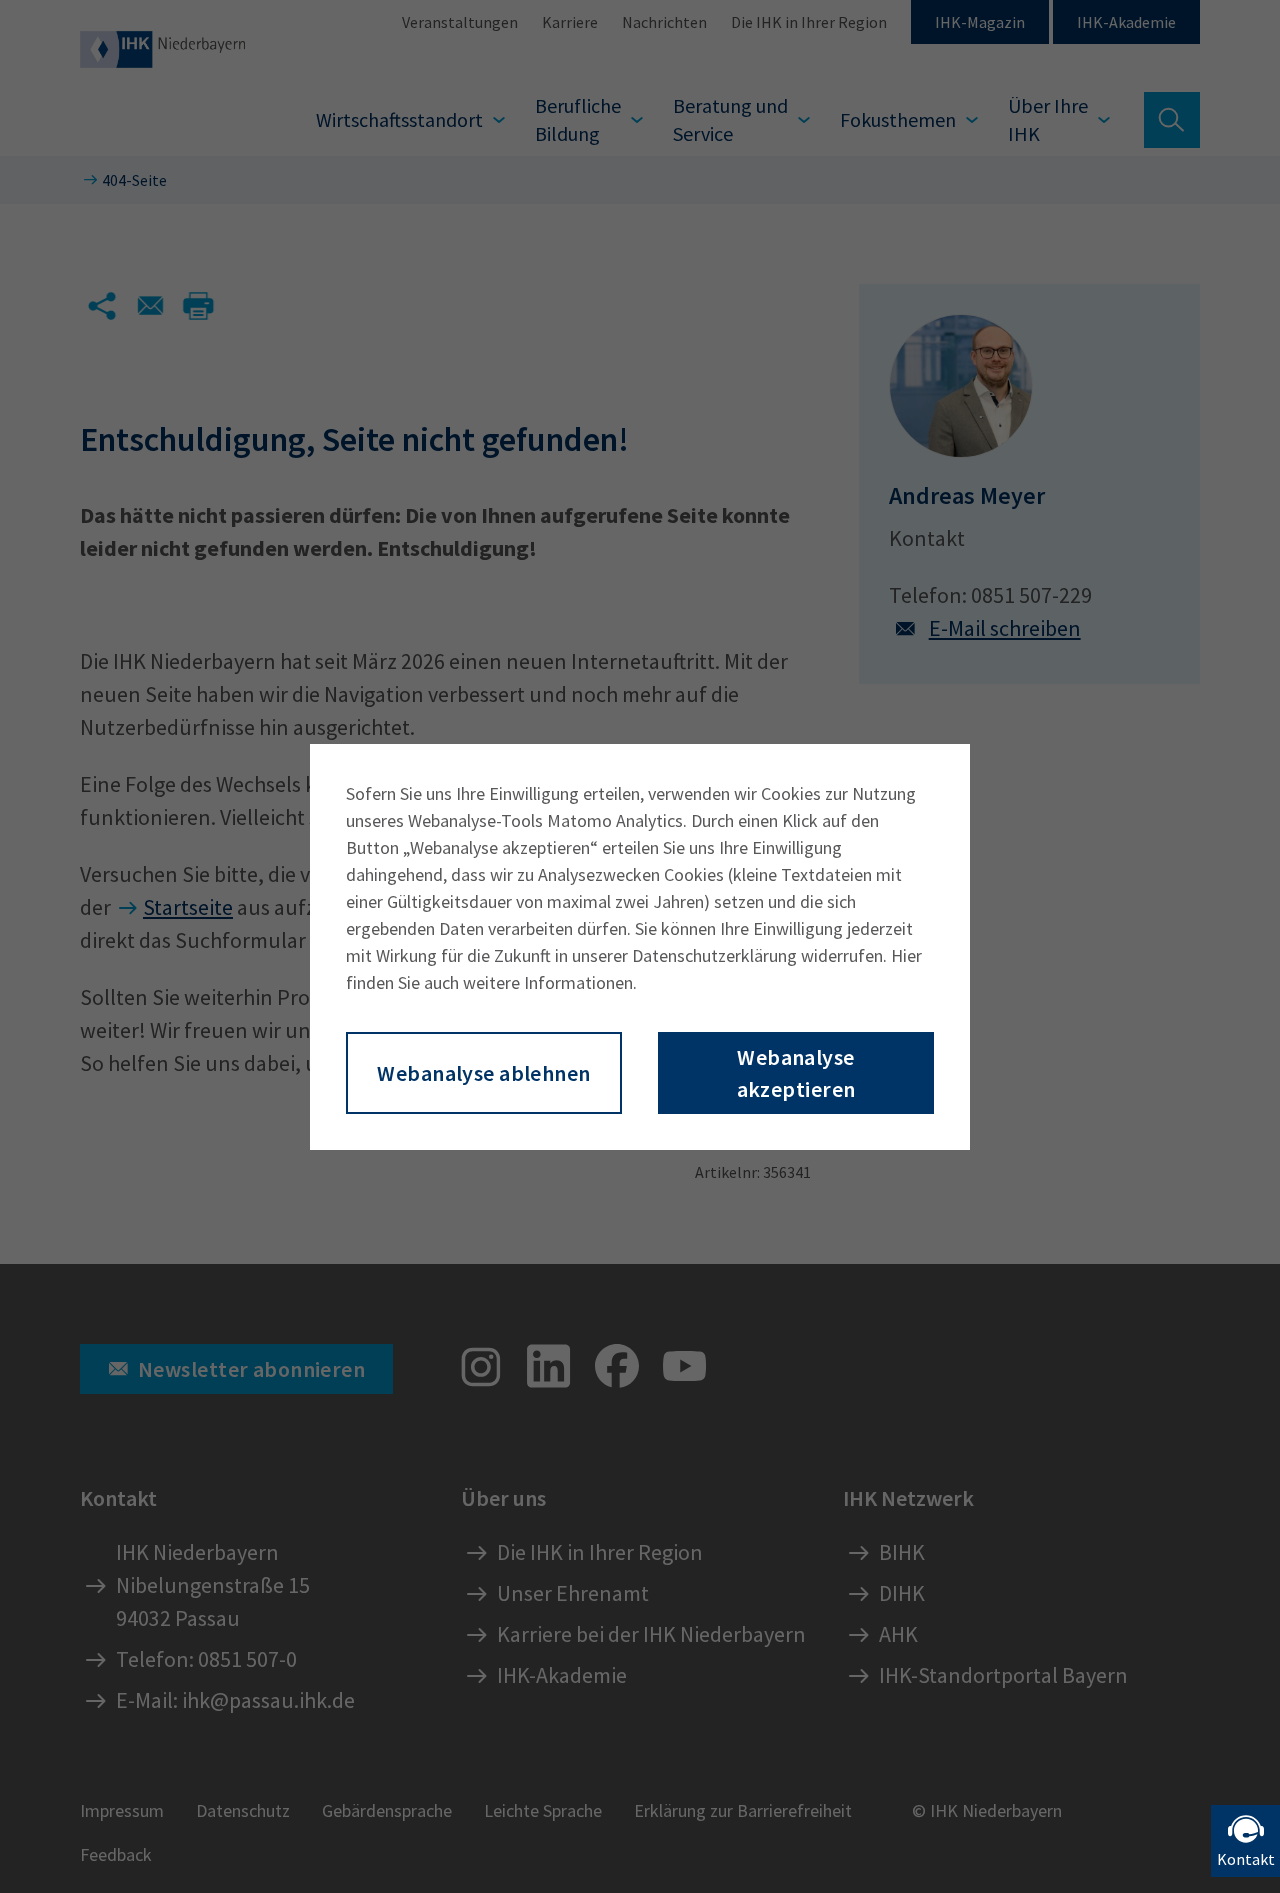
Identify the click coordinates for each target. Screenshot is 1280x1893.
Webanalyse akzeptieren (796, 1073)
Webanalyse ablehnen (483, 1073)
